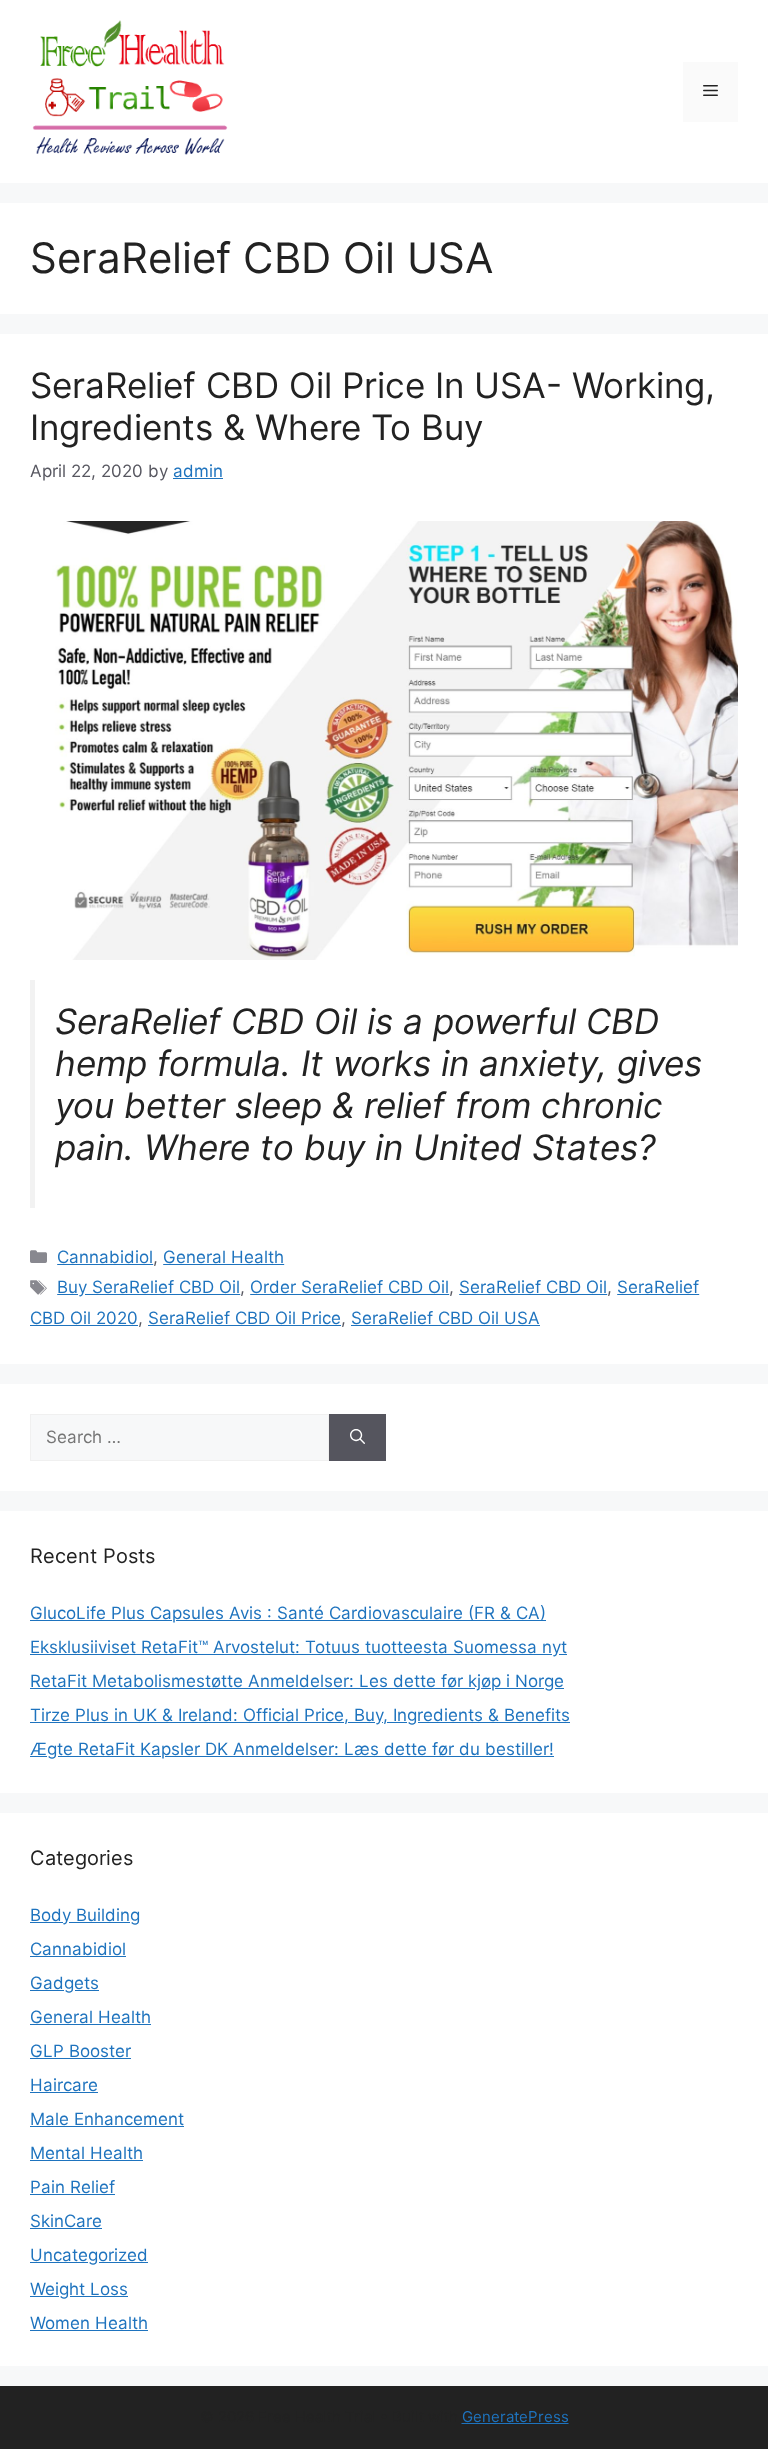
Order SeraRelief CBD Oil (349, 1287)
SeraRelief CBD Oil (533, 1287)
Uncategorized (89, 2255)
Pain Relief (72, 2187)
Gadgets (64, 1983)
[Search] (357, 1438)
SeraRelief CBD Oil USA (445, 1318)
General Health (223, 1257)
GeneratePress (515, 2416)
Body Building (85, 1915)
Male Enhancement (107, 2119)
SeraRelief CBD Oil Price (244, 1318)
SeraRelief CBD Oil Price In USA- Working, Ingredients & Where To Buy (372, 406)
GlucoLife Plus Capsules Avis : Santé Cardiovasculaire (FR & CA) (288, 1613)
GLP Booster (80, 2051)
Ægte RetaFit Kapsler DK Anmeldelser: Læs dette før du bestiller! (292, 1749)
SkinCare (66, 2221)
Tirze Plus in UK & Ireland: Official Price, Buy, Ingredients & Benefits (300, 1715)
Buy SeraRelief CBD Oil (148, 1287)
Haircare (64, 2085)
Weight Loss (79, 2289)
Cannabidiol (105, 1257)
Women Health (89, 2323)
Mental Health (86, 2153)
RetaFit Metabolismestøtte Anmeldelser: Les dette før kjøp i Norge (297, 1681)
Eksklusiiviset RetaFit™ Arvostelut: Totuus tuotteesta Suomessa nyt (298, 1647)
